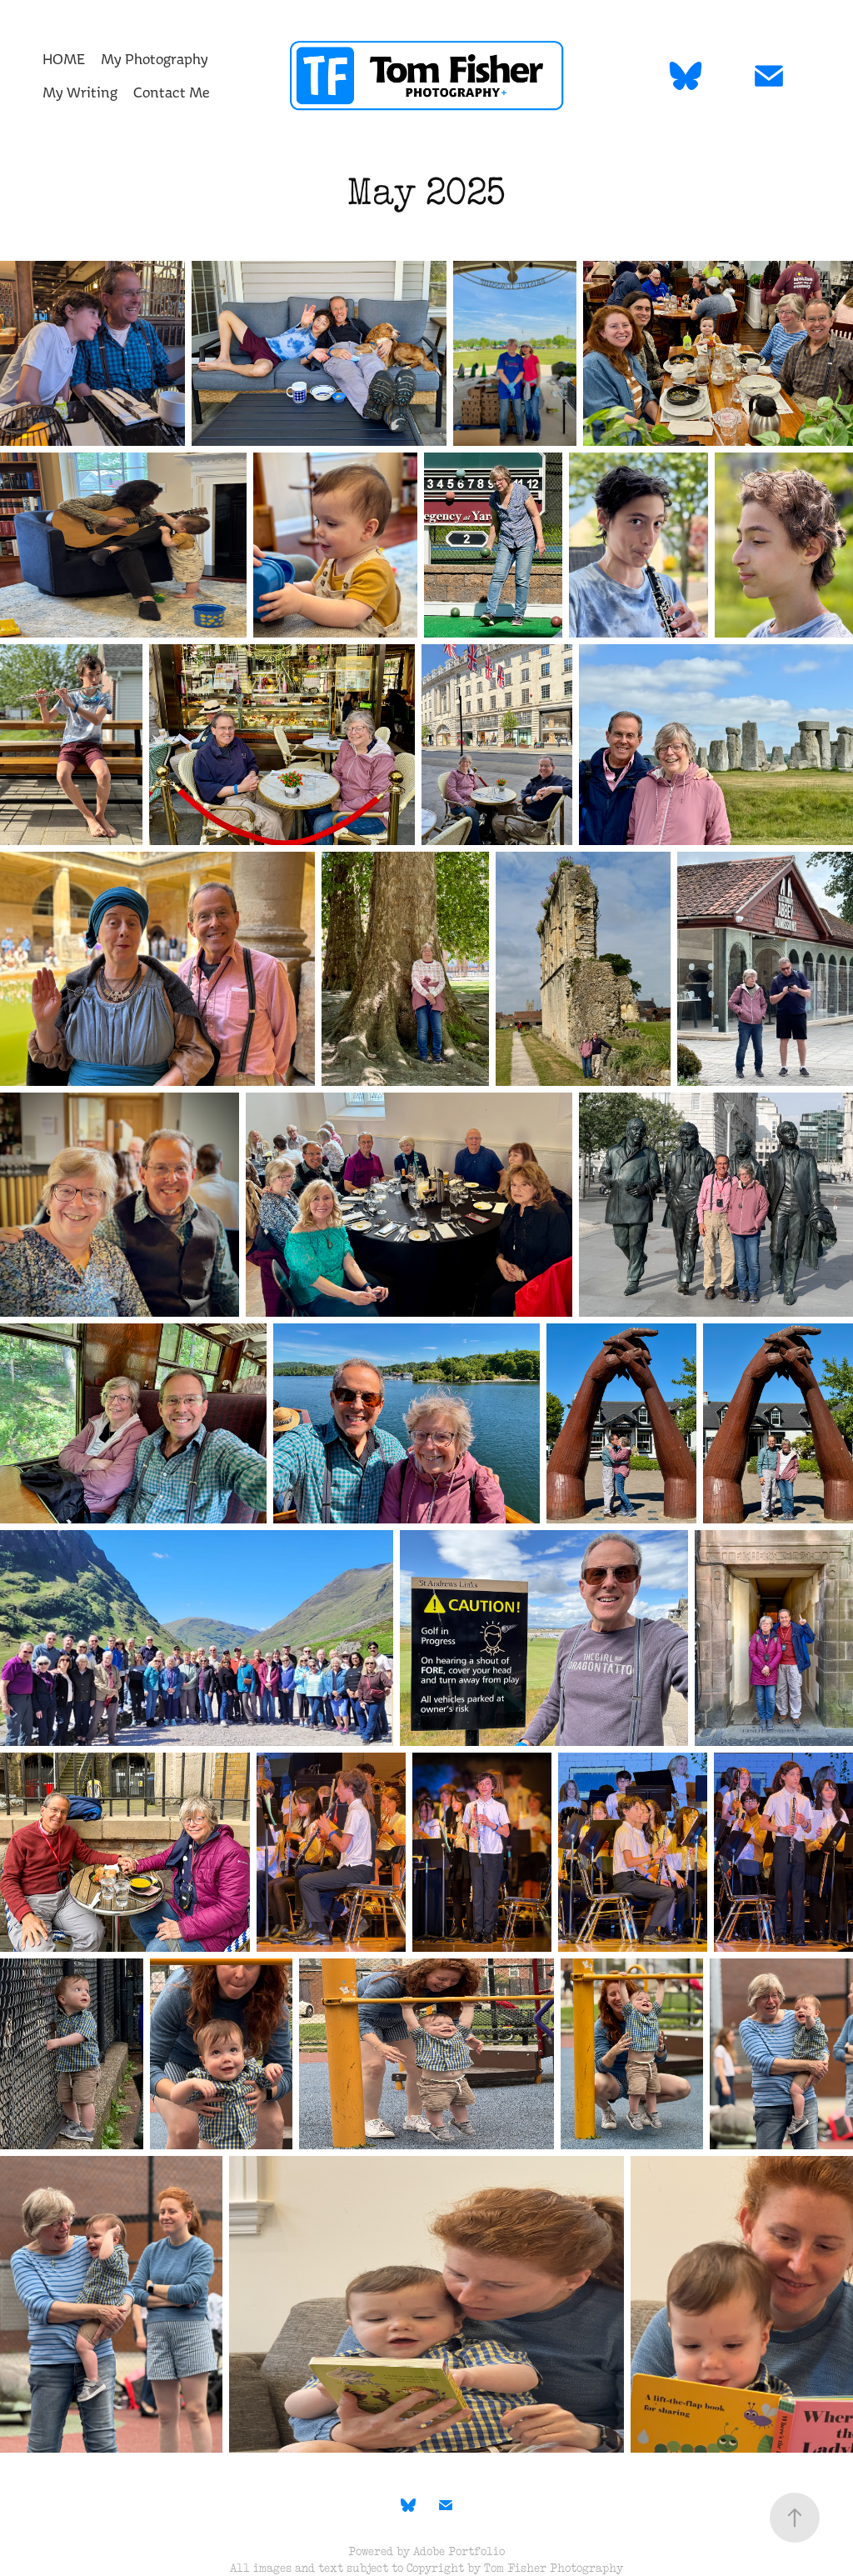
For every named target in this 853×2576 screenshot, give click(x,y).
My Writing (80, 92)
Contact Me (172, 92)
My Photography (155, 59)
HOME (64, 59)
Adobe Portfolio (459, 2551)
